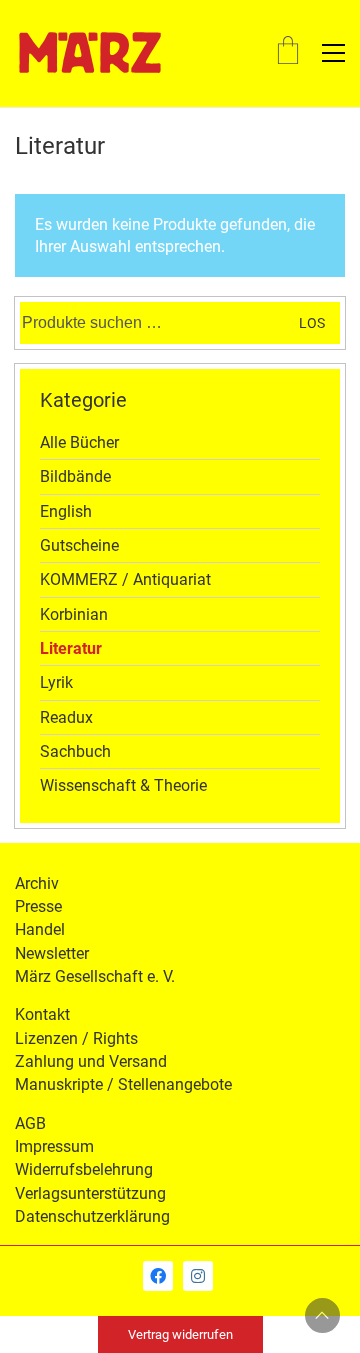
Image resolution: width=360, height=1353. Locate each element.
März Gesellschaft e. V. (95, 976)
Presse (38, 906)
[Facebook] (158, 1276)
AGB (30, 1123)
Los (312, 323)
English (66, 511)
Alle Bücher (79, 442)
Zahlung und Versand (91, 1061)
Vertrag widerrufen (180, 1334)
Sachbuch (75, 751)
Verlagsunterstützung (90, 1193)
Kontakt (42, 1014)
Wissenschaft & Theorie (123, 785)
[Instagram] (198, 1276)
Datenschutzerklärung (92, 1216)
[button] (333, 53)
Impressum (54, 1146)
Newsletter (52, 953)
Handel (40, 929)
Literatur (71, 648)
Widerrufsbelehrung (84, 1169)
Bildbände (75, 476)
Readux (66, 717)
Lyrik (56, 682)
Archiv (37, 883)
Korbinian (74, 614)
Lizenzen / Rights (76, 1038)
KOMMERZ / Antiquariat (125, 579)
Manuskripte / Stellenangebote (123, 1084)
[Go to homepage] (90, 53)
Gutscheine (79, 545)
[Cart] (288, 52)
